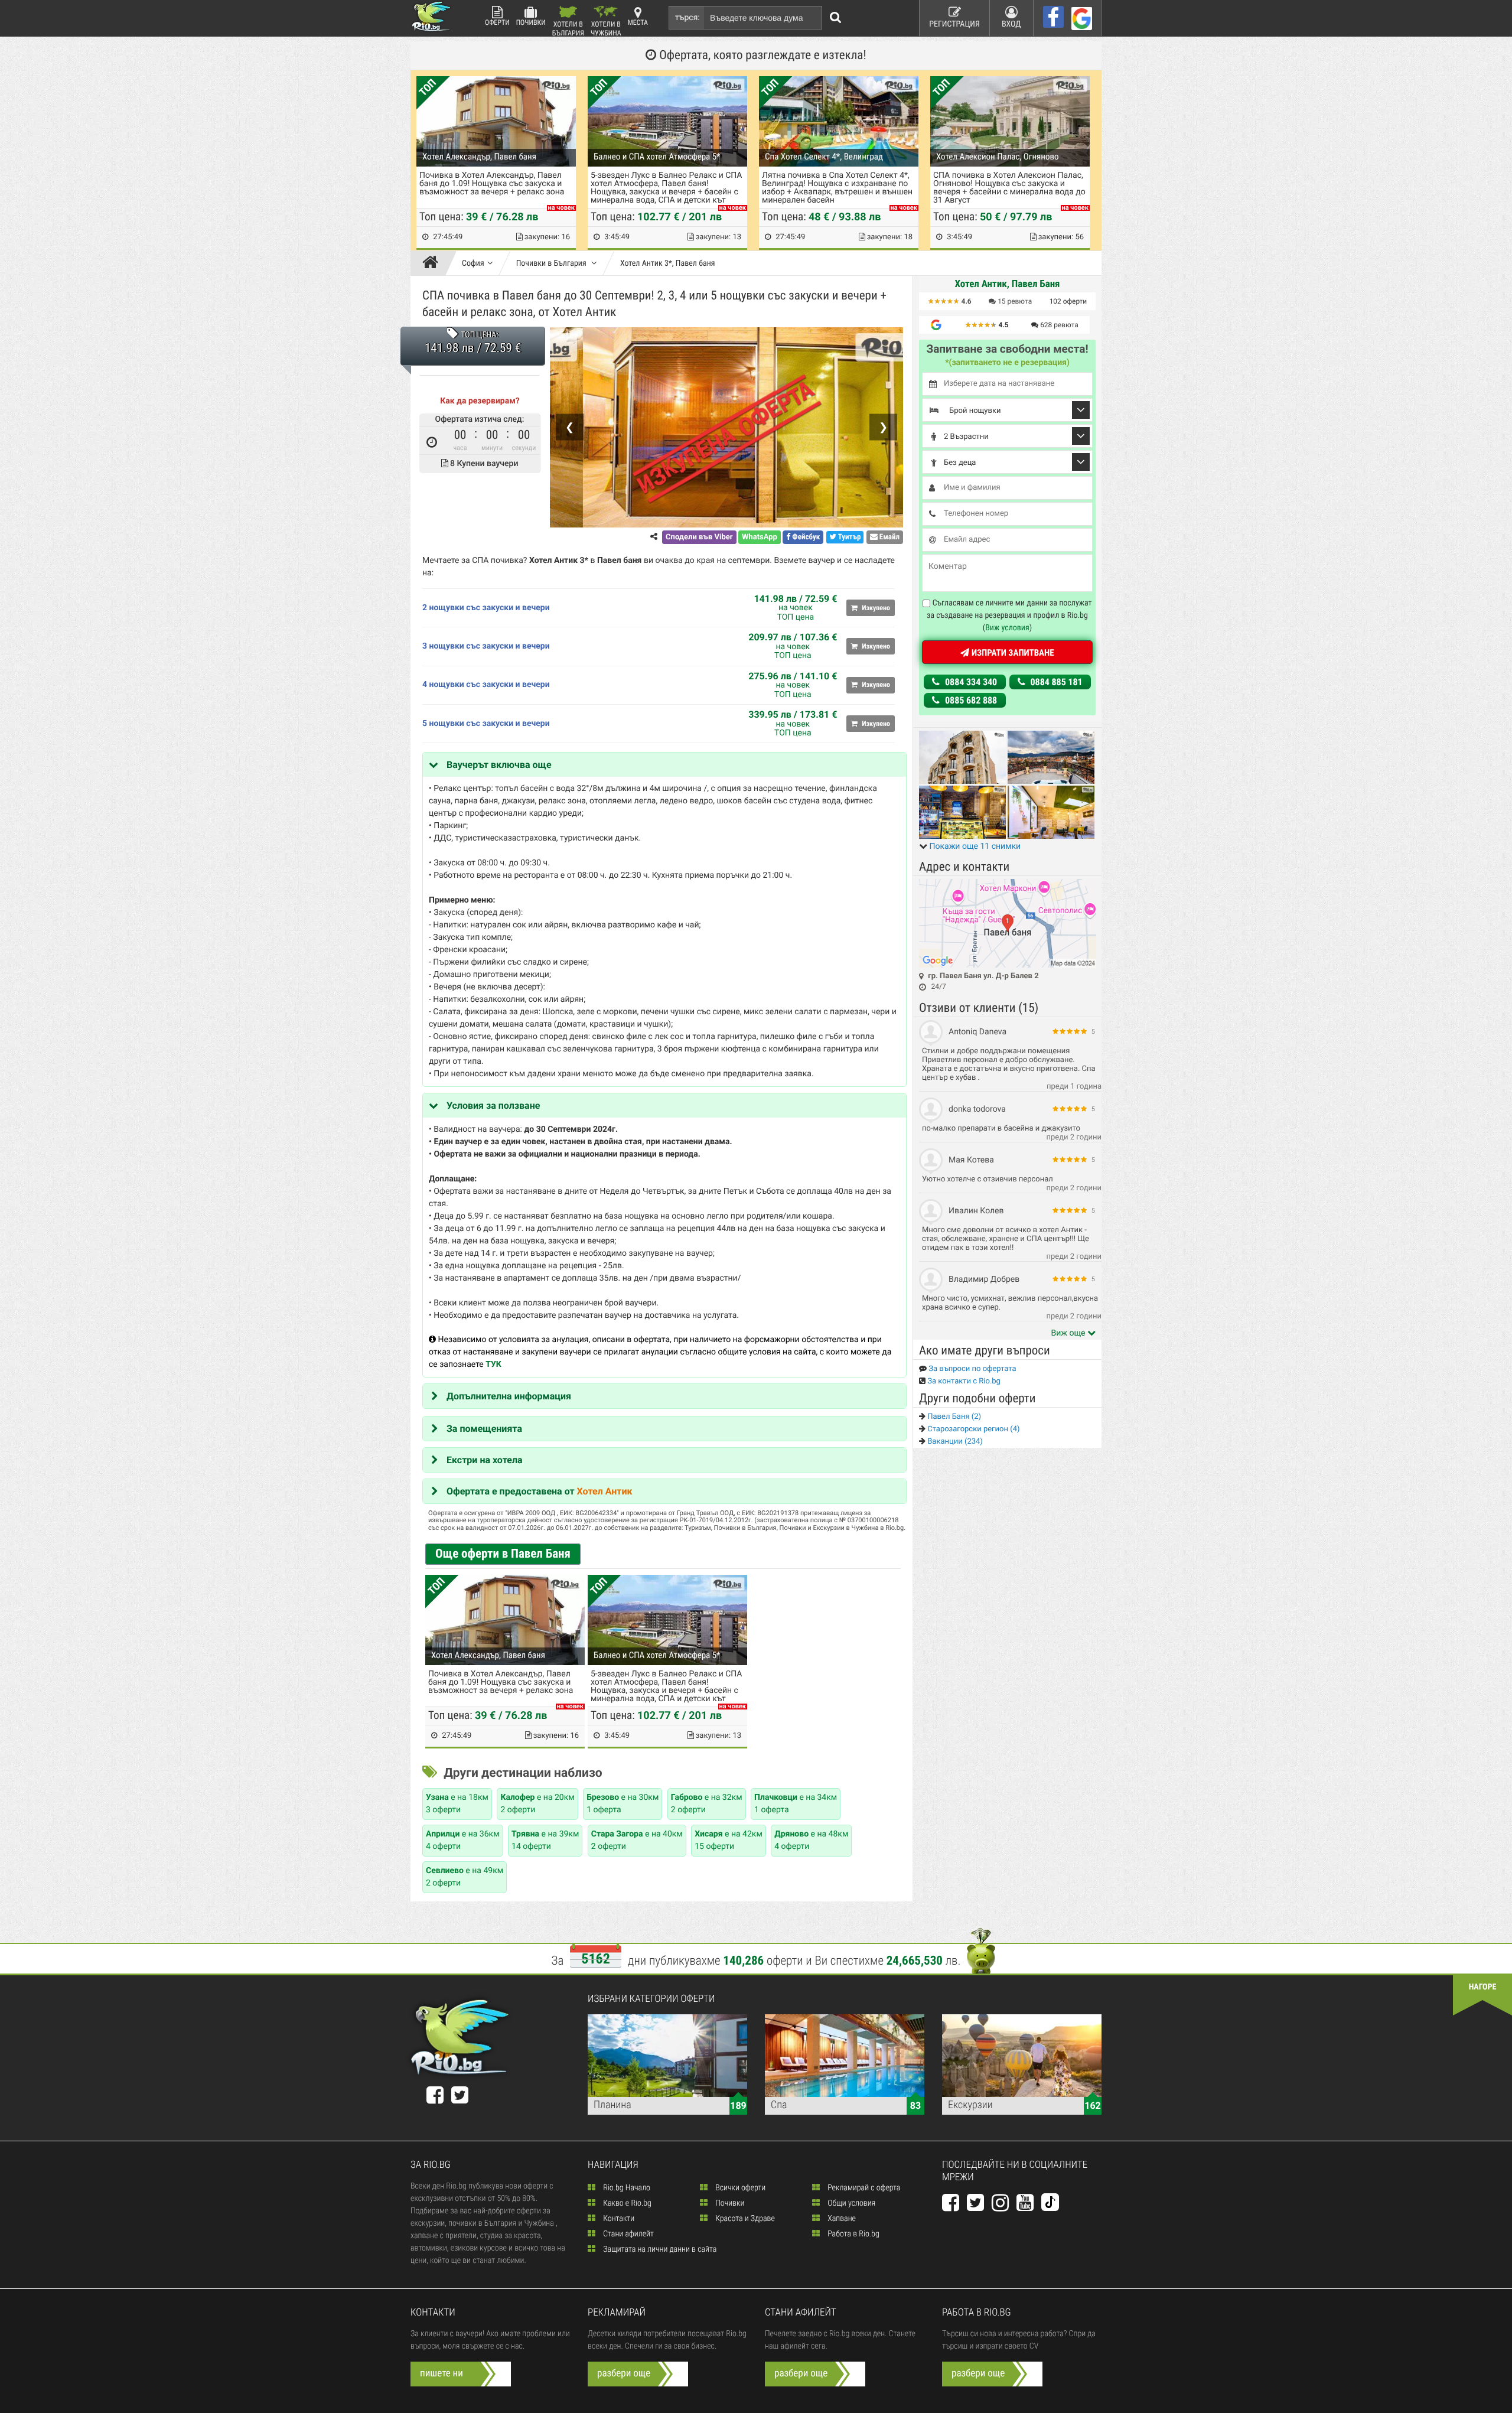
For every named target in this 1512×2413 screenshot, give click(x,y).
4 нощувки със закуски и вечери (486, 685)
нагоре (1483, 1987)
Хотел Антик (605, 1491)
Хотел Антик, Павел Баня (1007, 284)
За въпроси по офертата (972, 1369)
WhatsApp (760, 537)
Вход (1011, 24)
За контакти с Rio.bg (963, 1381)
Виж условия (1007, 628)
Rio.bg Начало (626, 2188)
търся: (687, 18)
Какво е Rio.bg (626, 2203)
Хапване (841, 2219)
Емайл (889, 537)
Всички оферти (739, 2188)
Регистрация (954, 24)
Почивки (531, 22)
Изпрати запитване (1011, 653)
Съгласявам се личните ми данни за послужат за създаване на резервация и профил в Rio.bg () (1009, 616)
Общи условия (850, 2203)
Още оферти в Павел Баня (503, 1554)
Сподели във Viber (699, 537)
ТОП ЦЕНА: (479, 335)
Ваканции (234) (954, 1442)
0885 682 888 (970, 700)
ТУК (493, 1365)
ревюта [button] (1015, 301)
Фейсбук (805, 537)
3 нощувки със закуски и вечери (486, 646)
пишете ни (441, 2373)
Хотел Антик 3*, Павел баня (668, 263)
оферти (1068, 301)
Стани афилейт (628, 2234)
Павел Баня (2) (953, 1417)
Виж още (1069, 1333)
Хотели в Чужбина (606, 28)
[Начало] (433, 263)
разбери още (624, 2373)
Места (638, 22)
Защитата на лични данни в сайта (659, 2249)
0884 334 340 (970, 682)
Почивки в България (552, 263)
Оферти (497, 22)
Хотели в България (568, 28)
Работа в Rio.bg (853, 2234)
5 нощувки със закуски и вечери (486, 724)
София (473, 263)
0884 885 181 (1055, 682)
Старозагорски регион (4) (972, 1429)
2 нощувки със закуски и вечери (486, 608)
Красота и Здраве (744, 2219)
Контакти (618, 2219)
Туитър (849, 537)
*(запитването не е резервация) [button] (1007, 363)
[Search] (836, 18)
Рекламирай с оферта (863, 2188)
